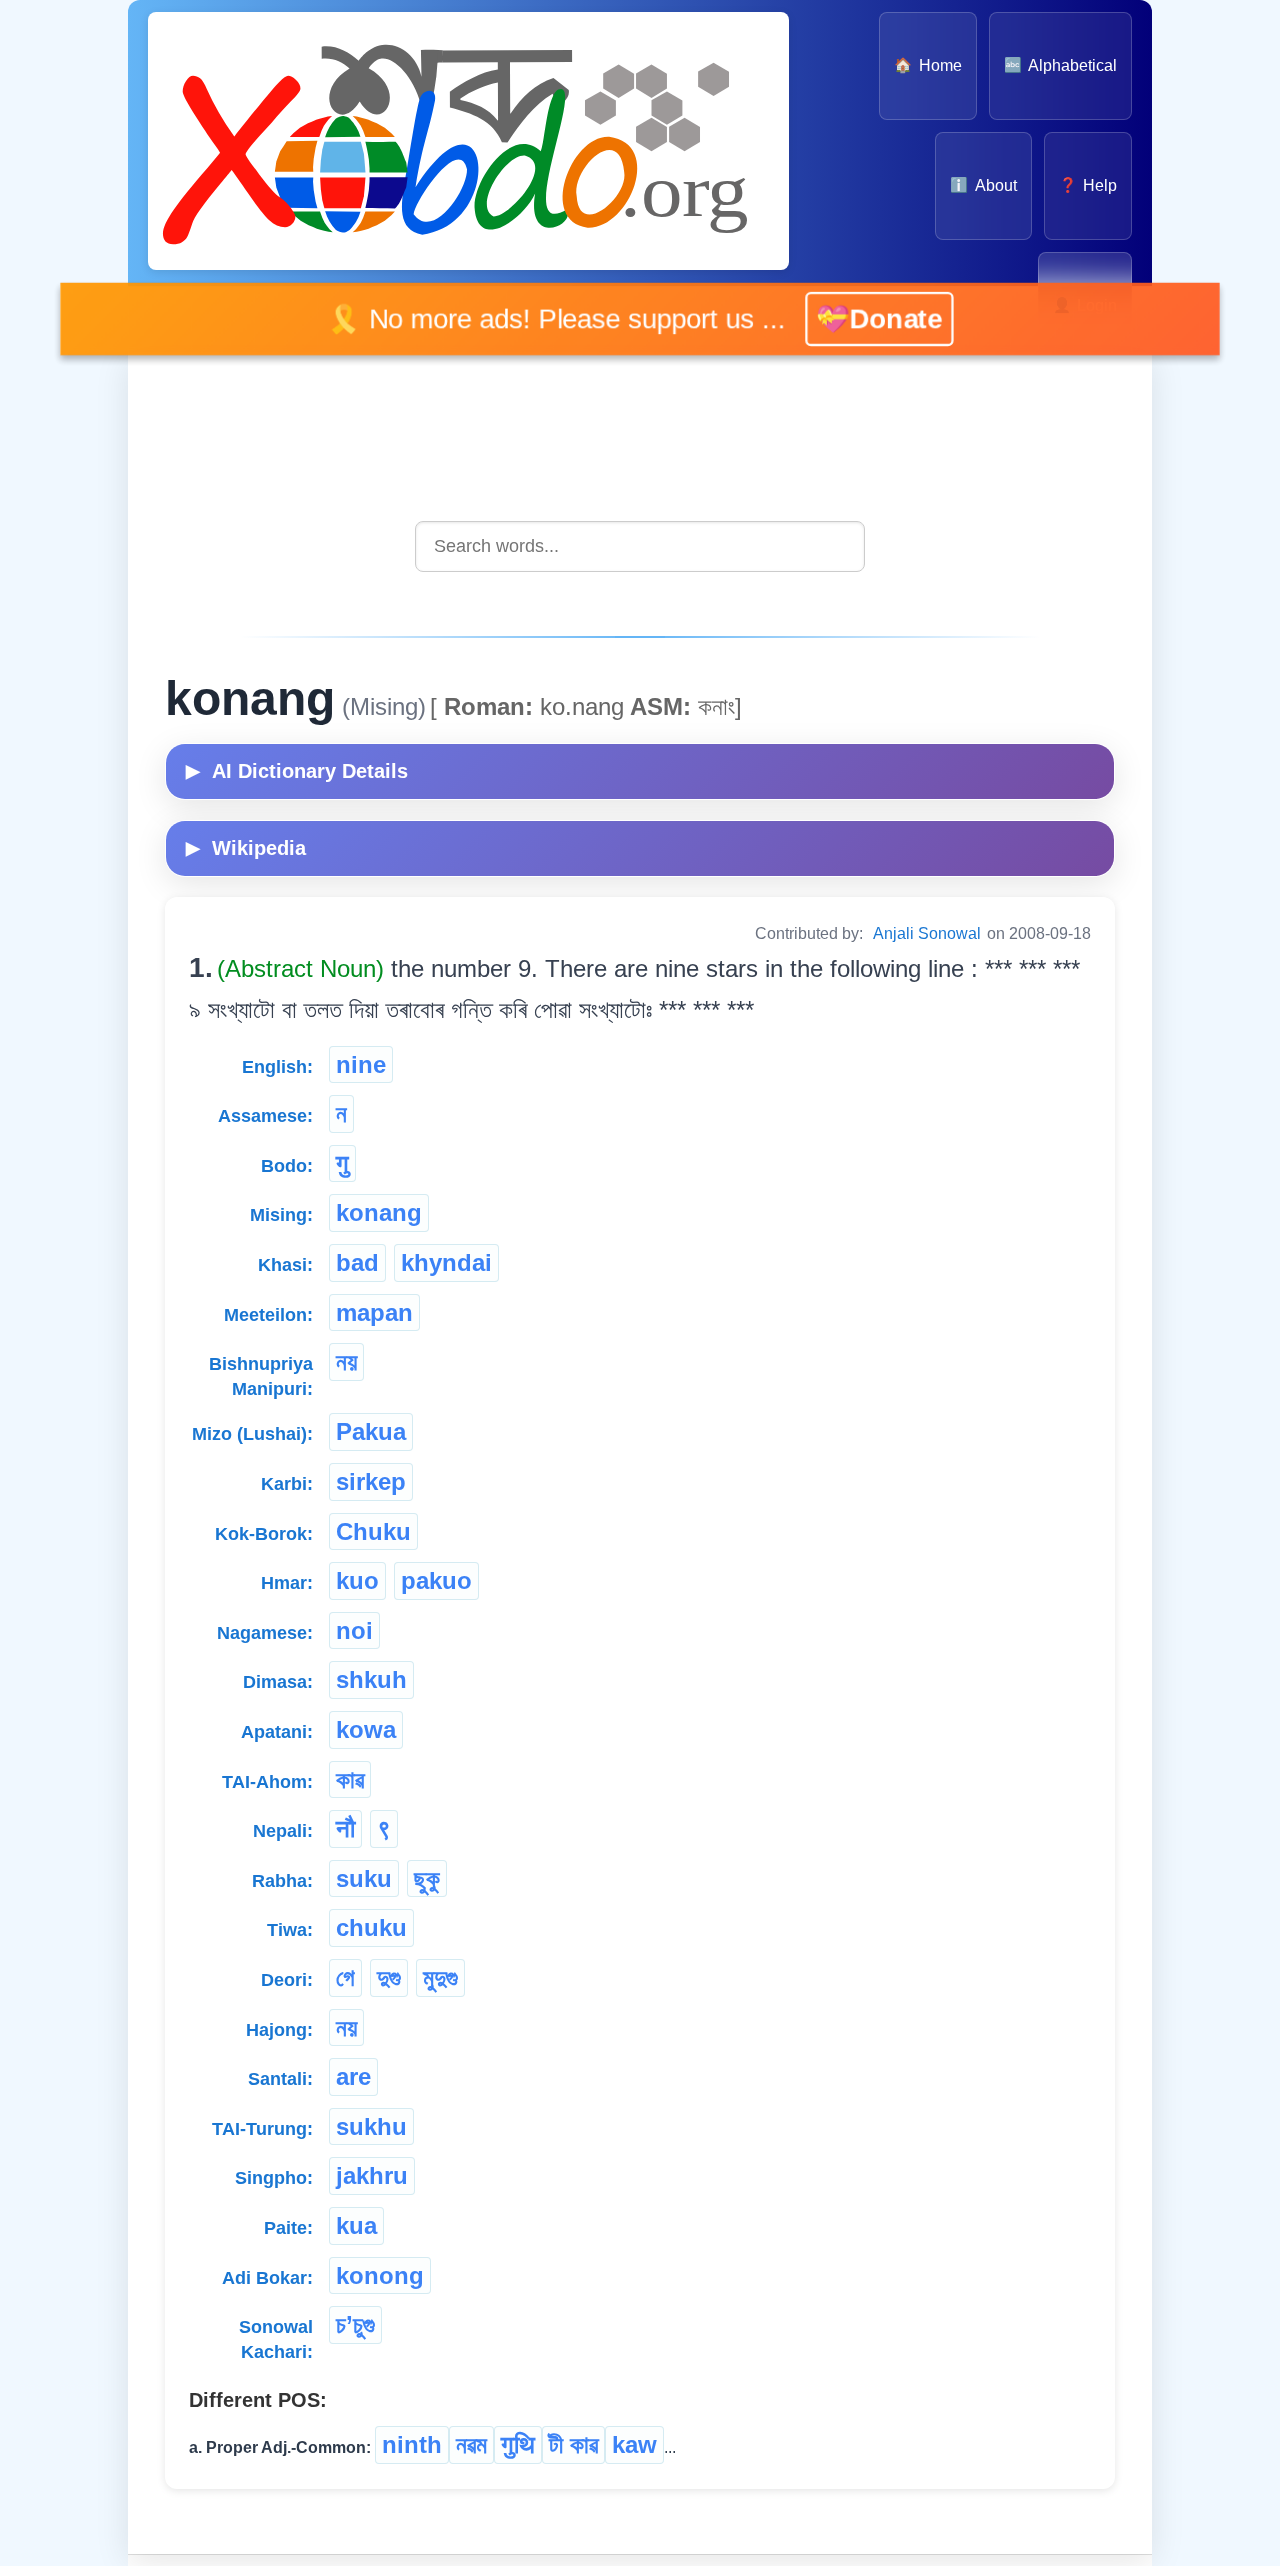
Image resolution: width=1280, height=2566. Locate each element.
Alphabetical (1060, 65)
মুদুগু (440, 1977)
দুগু (389, 1977)
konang (379, 1212)
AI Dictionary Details (297, 771)
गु (342, 1163)
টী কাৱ (573, 2444)
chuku (371, 1927)
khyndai (446, 1262)
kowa (366, 1729)
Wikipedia (246, 848)
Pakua (371, 1431)
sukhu (371, 2126)
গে (345, 1977)
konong (380, 2275)
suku (364, 1878)
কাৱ (350, 1779)
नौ (345, 1828)
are (353, 2076)
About (983, 185)
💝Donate (869, 318)
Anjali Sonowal (927, 933)
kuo (357, 1580)
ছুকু (427, 1878)
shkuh (371, 1679)
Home (927, 65)
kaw (634, 2444)
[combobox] (640, 546)
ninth (412, 2444)
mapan (374, 1312)
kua (356, 2225)
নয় (346, 1361)
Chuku (373, 1531)
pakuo (436, 1580)
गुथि (518, 2444)
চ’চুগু (355, 2324)
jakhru (372, 2175)
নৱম (471, 2444)
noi (354, 1630)
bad (357, 1262)
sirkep (371, 1481)
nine (361, 1064)
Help (1088, 185)
